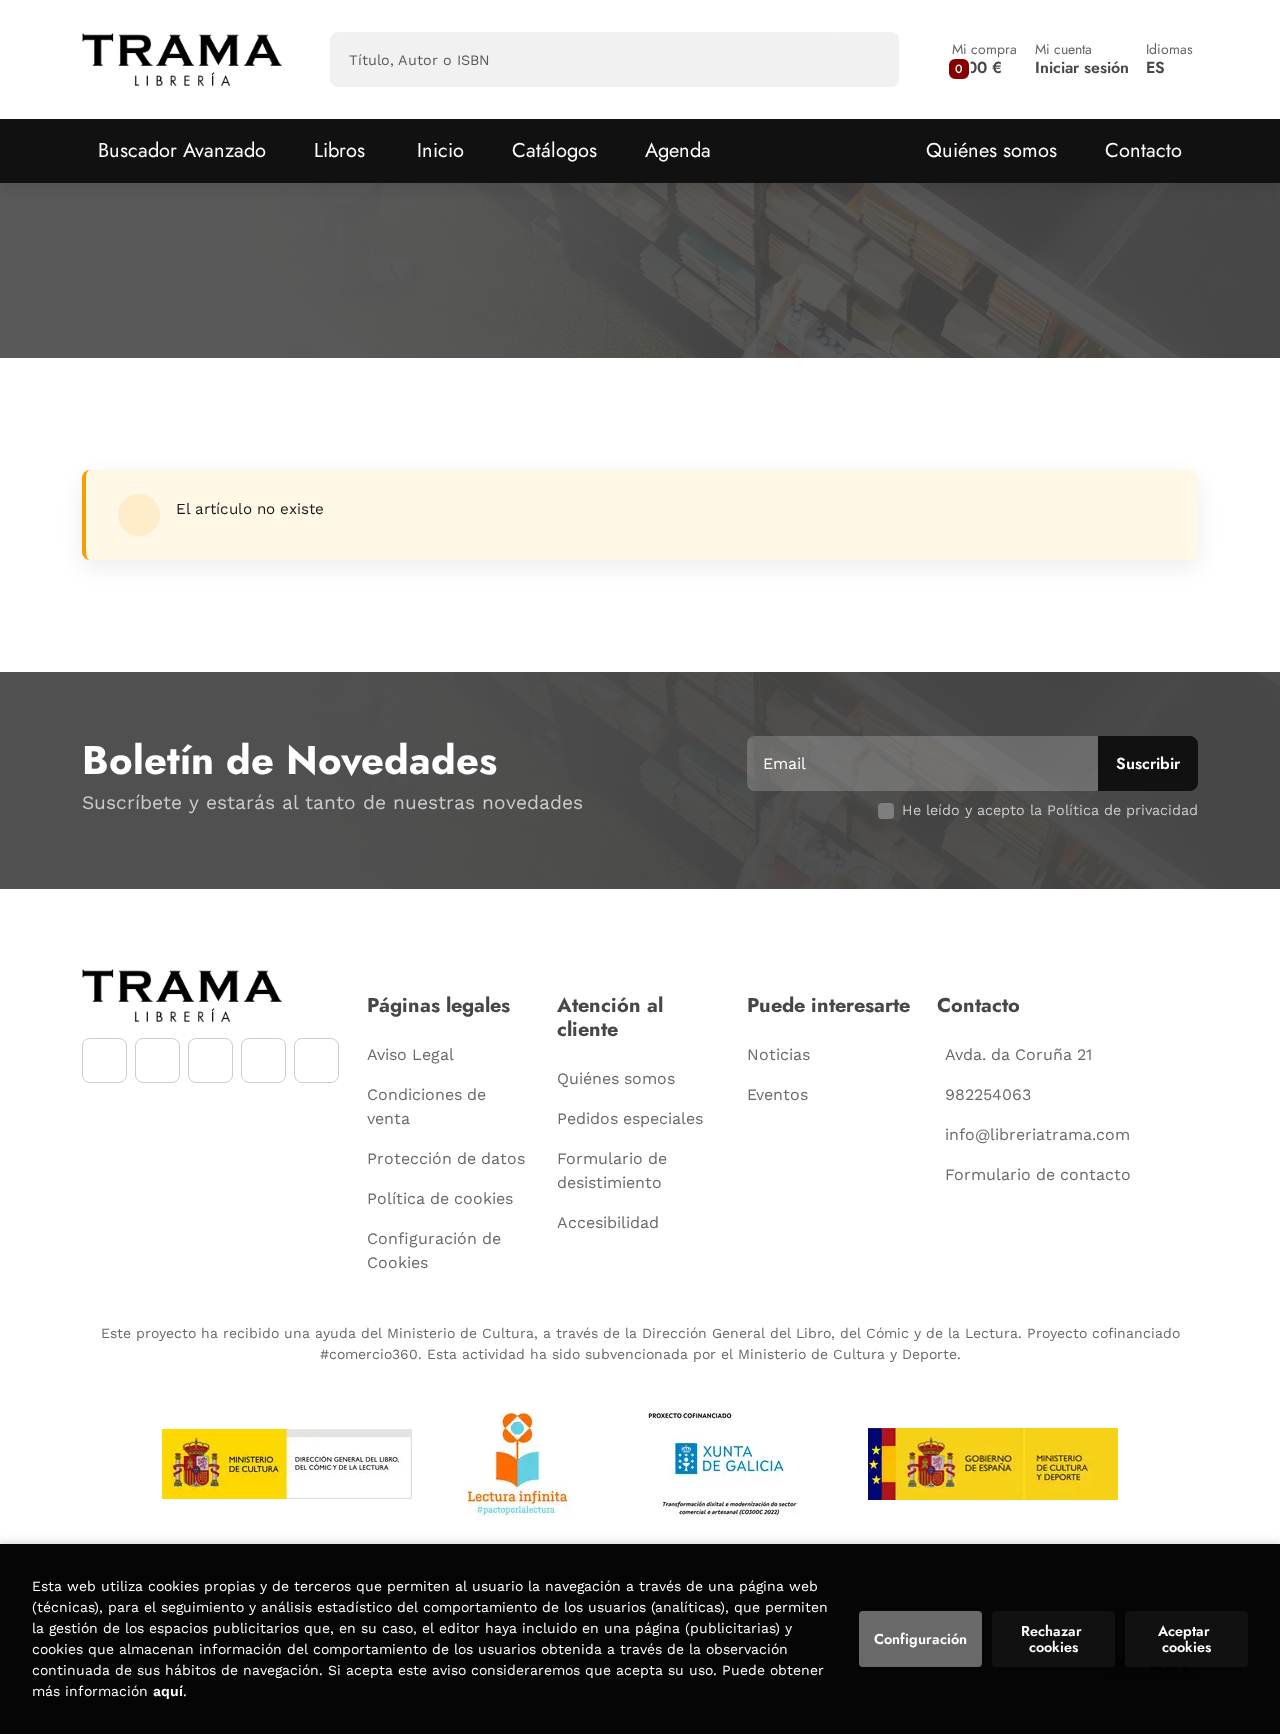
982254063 (988, 1094)
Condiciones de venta (426, 1106)
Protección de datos (446, 1158)
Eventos (777, 1094)
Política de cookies (440, 1198)
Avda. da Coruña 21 (1018, 1054)
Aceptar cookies (1186, 1639)
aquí (168, 1691)
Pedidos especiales (630, 1118)
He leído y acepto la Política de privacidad (1050, 810)
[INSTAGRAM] (157, 1060)
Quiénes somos (991, 150)
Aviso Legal (410, 1054)
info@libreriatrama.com (1037, 1134)
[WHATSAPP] (263, 1060)
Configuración (920, 1639)
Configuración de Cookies (434, 1250)
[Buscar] (866, 59)
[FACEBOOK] (104, 1060)
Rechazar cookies (1053, 1639)
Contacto (1143, 150)
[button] (984, 59)
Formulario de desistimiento (612, 1170)
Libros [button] (339, 150)
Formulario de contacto (1038, 1174)
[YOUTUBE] (210, 1060)
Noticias (778, 1054)
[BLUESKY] (316, 1060)
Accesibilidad (608, 1222)
